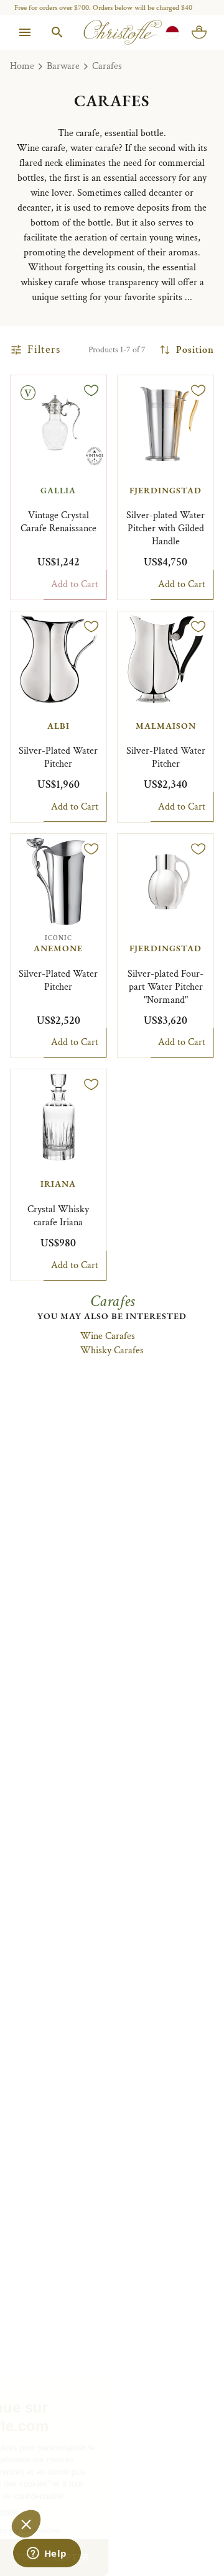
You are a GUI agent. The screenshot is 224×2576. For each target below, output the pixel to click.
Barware (63, 66)
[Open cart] (199, 32)
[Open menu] (25, 32)
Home (22, 66)
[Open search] (57, 32)
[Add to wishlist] (91, 390)
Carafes (107, 66)
